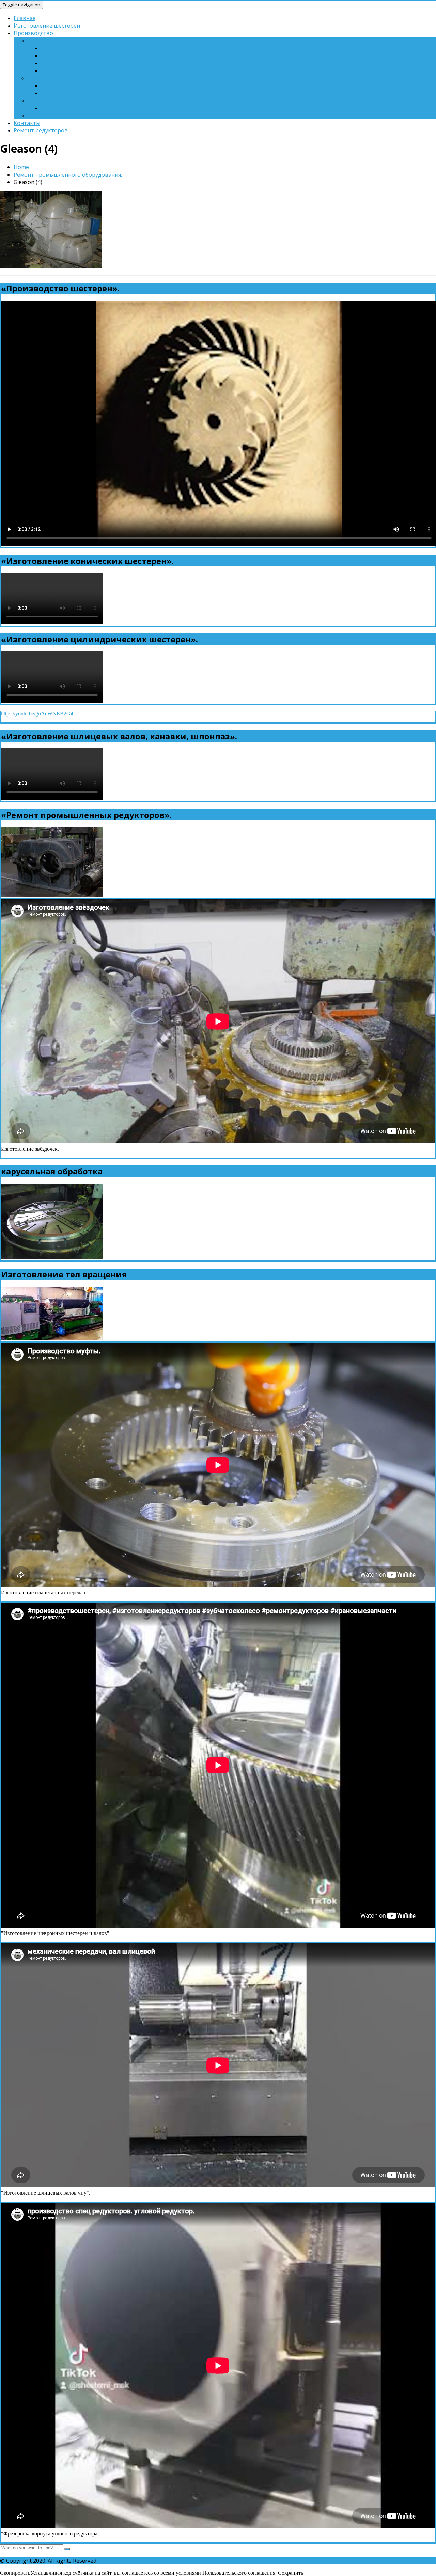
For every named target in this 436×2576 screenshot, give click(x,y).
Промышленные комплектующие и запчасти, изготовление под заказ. (136, 108)
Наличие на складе (66, 93)
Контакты (27, 123)
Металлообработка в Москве (67, 100)
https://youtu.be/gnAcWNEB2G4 (37, 714)
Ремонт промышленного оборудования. (68, 175)
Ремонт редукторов (41, 130)
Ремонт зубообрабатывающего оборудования (90, 115)
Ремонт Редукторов (68, 85)
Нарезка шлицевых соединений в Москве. (84, 41)
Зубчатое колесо (63, 55)
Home (21, 167)
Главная (25, 18)
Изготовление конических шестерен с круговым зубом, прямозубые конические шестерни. (163, 63)
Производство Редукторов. (64, 78)
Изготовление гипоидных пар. (82, 70)
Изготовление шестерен (47, 26)
